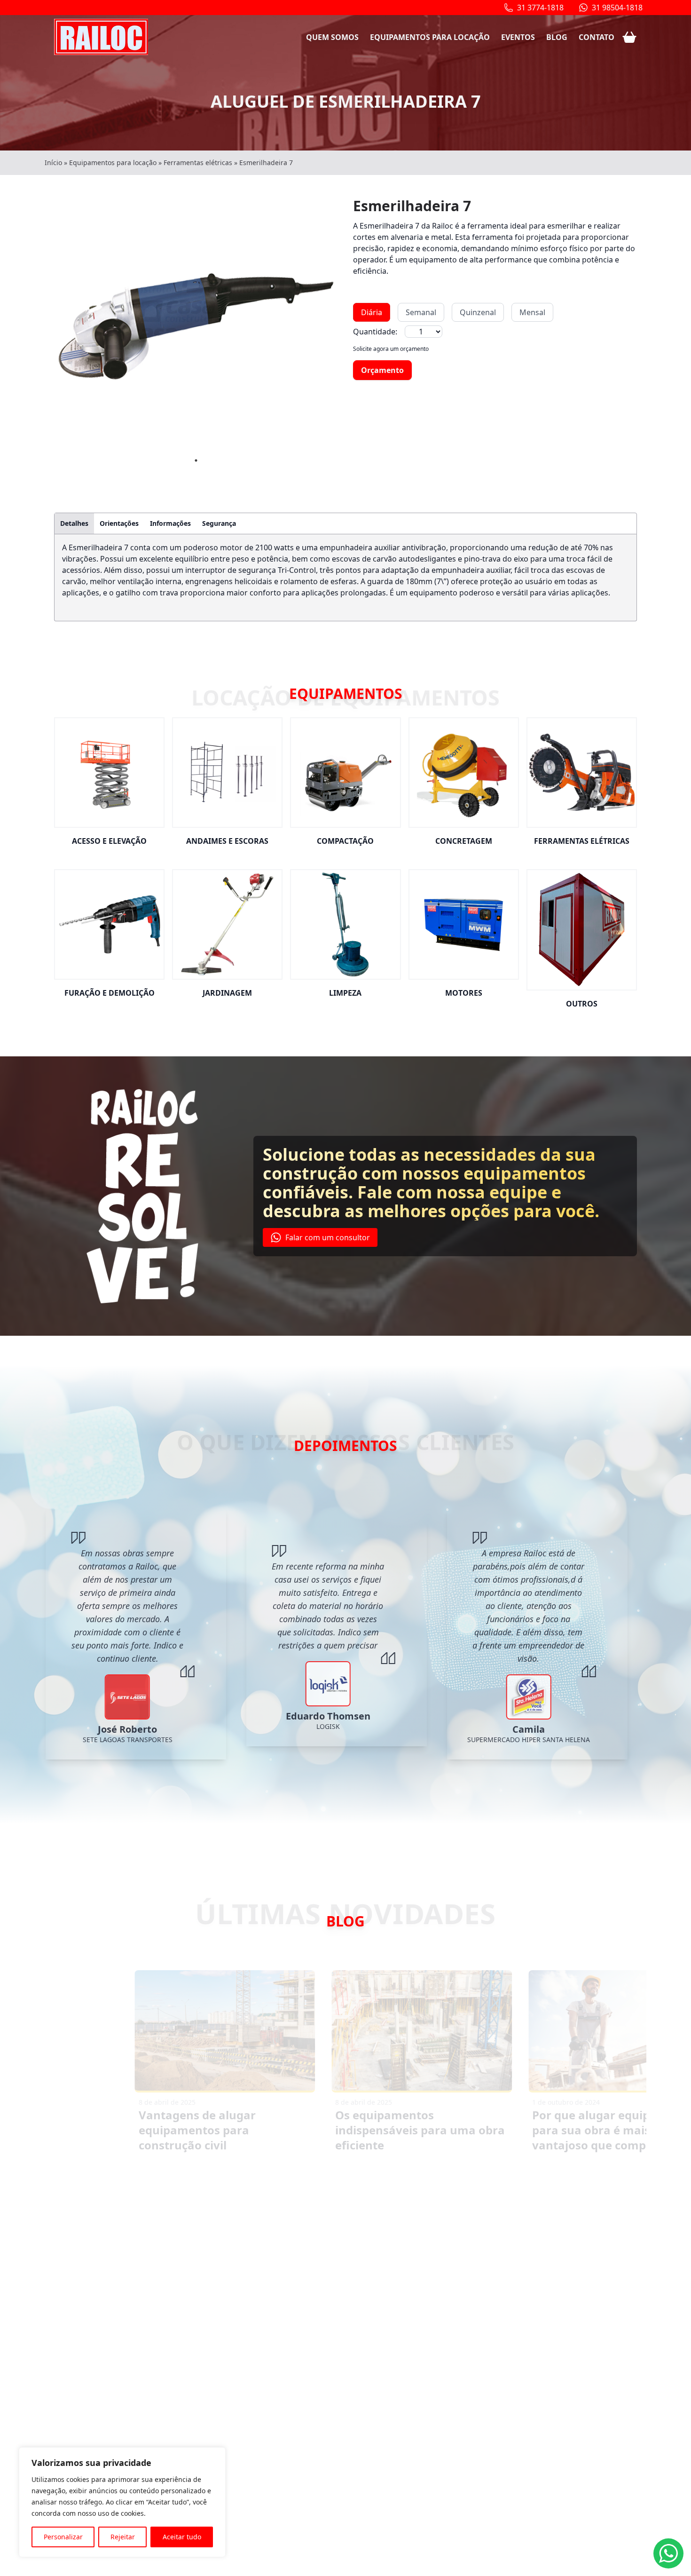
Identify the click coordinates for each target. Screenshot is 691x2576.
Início (53, 162)
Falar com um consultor (328, 1237)
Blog (557, 37)
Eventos (518, 37)
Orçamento (382, 370)
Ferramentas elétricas (198, 162)
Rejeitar (123, 2537)
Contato (597, 37)
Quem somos (332, 37)
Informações (170, 523)
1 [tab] (196, 460)
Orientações (119, 523)
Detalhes (74, 523)
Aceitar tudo (182, 2537)
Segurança (219, 523)
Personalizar (63, 2537)
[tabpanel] (196, 326)
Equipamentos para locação (430, 37)
